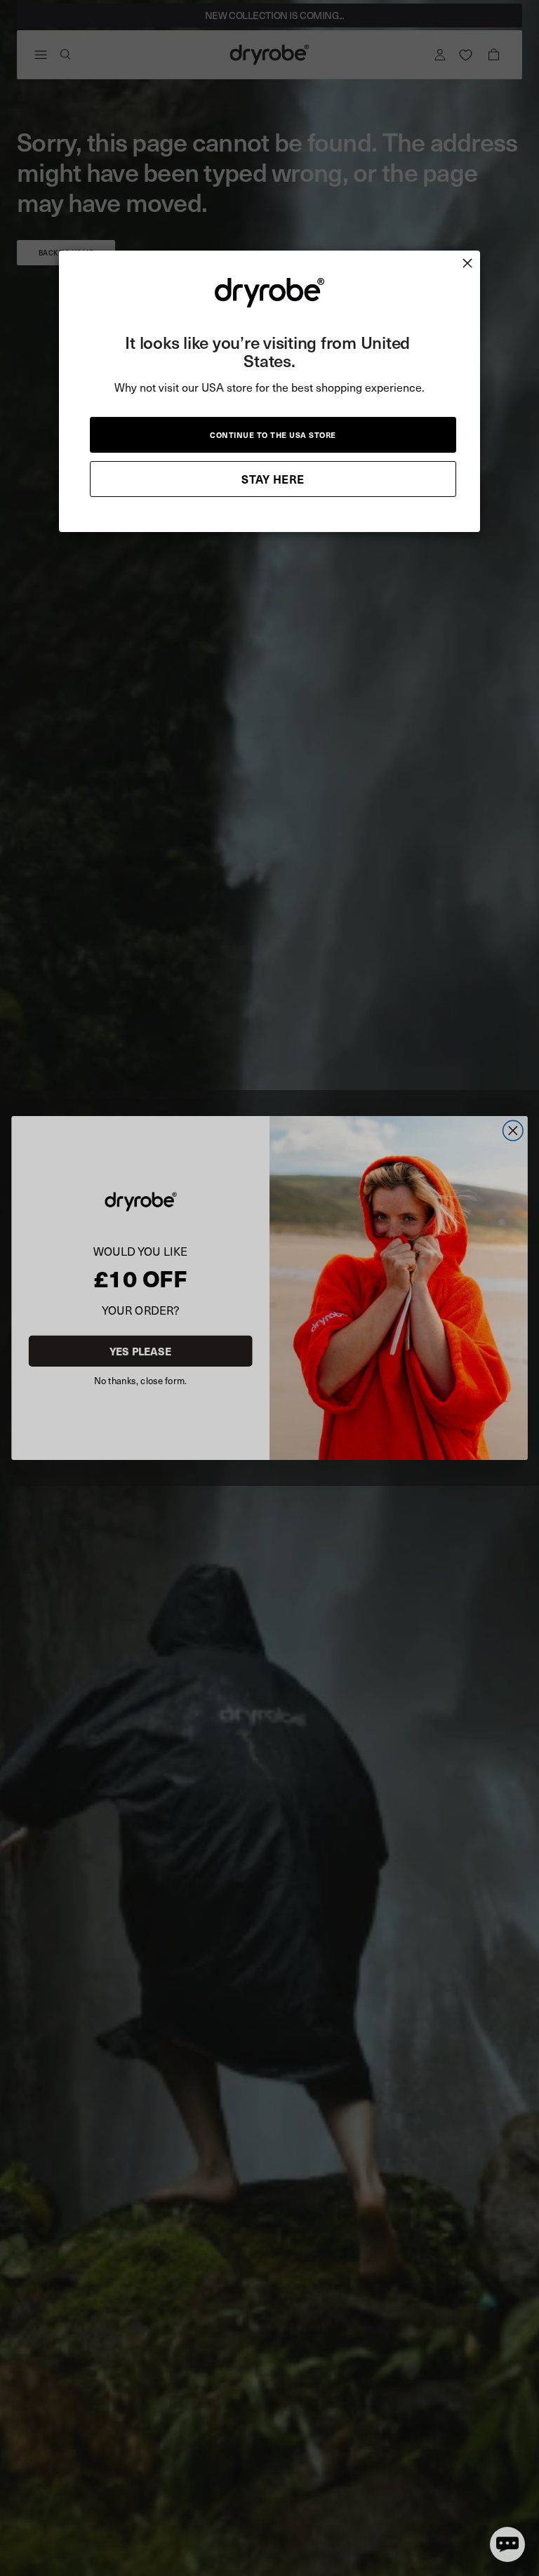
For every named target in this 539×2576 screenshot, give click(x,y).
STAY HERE (273, 478)
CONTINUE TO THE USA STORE (273, 434)
